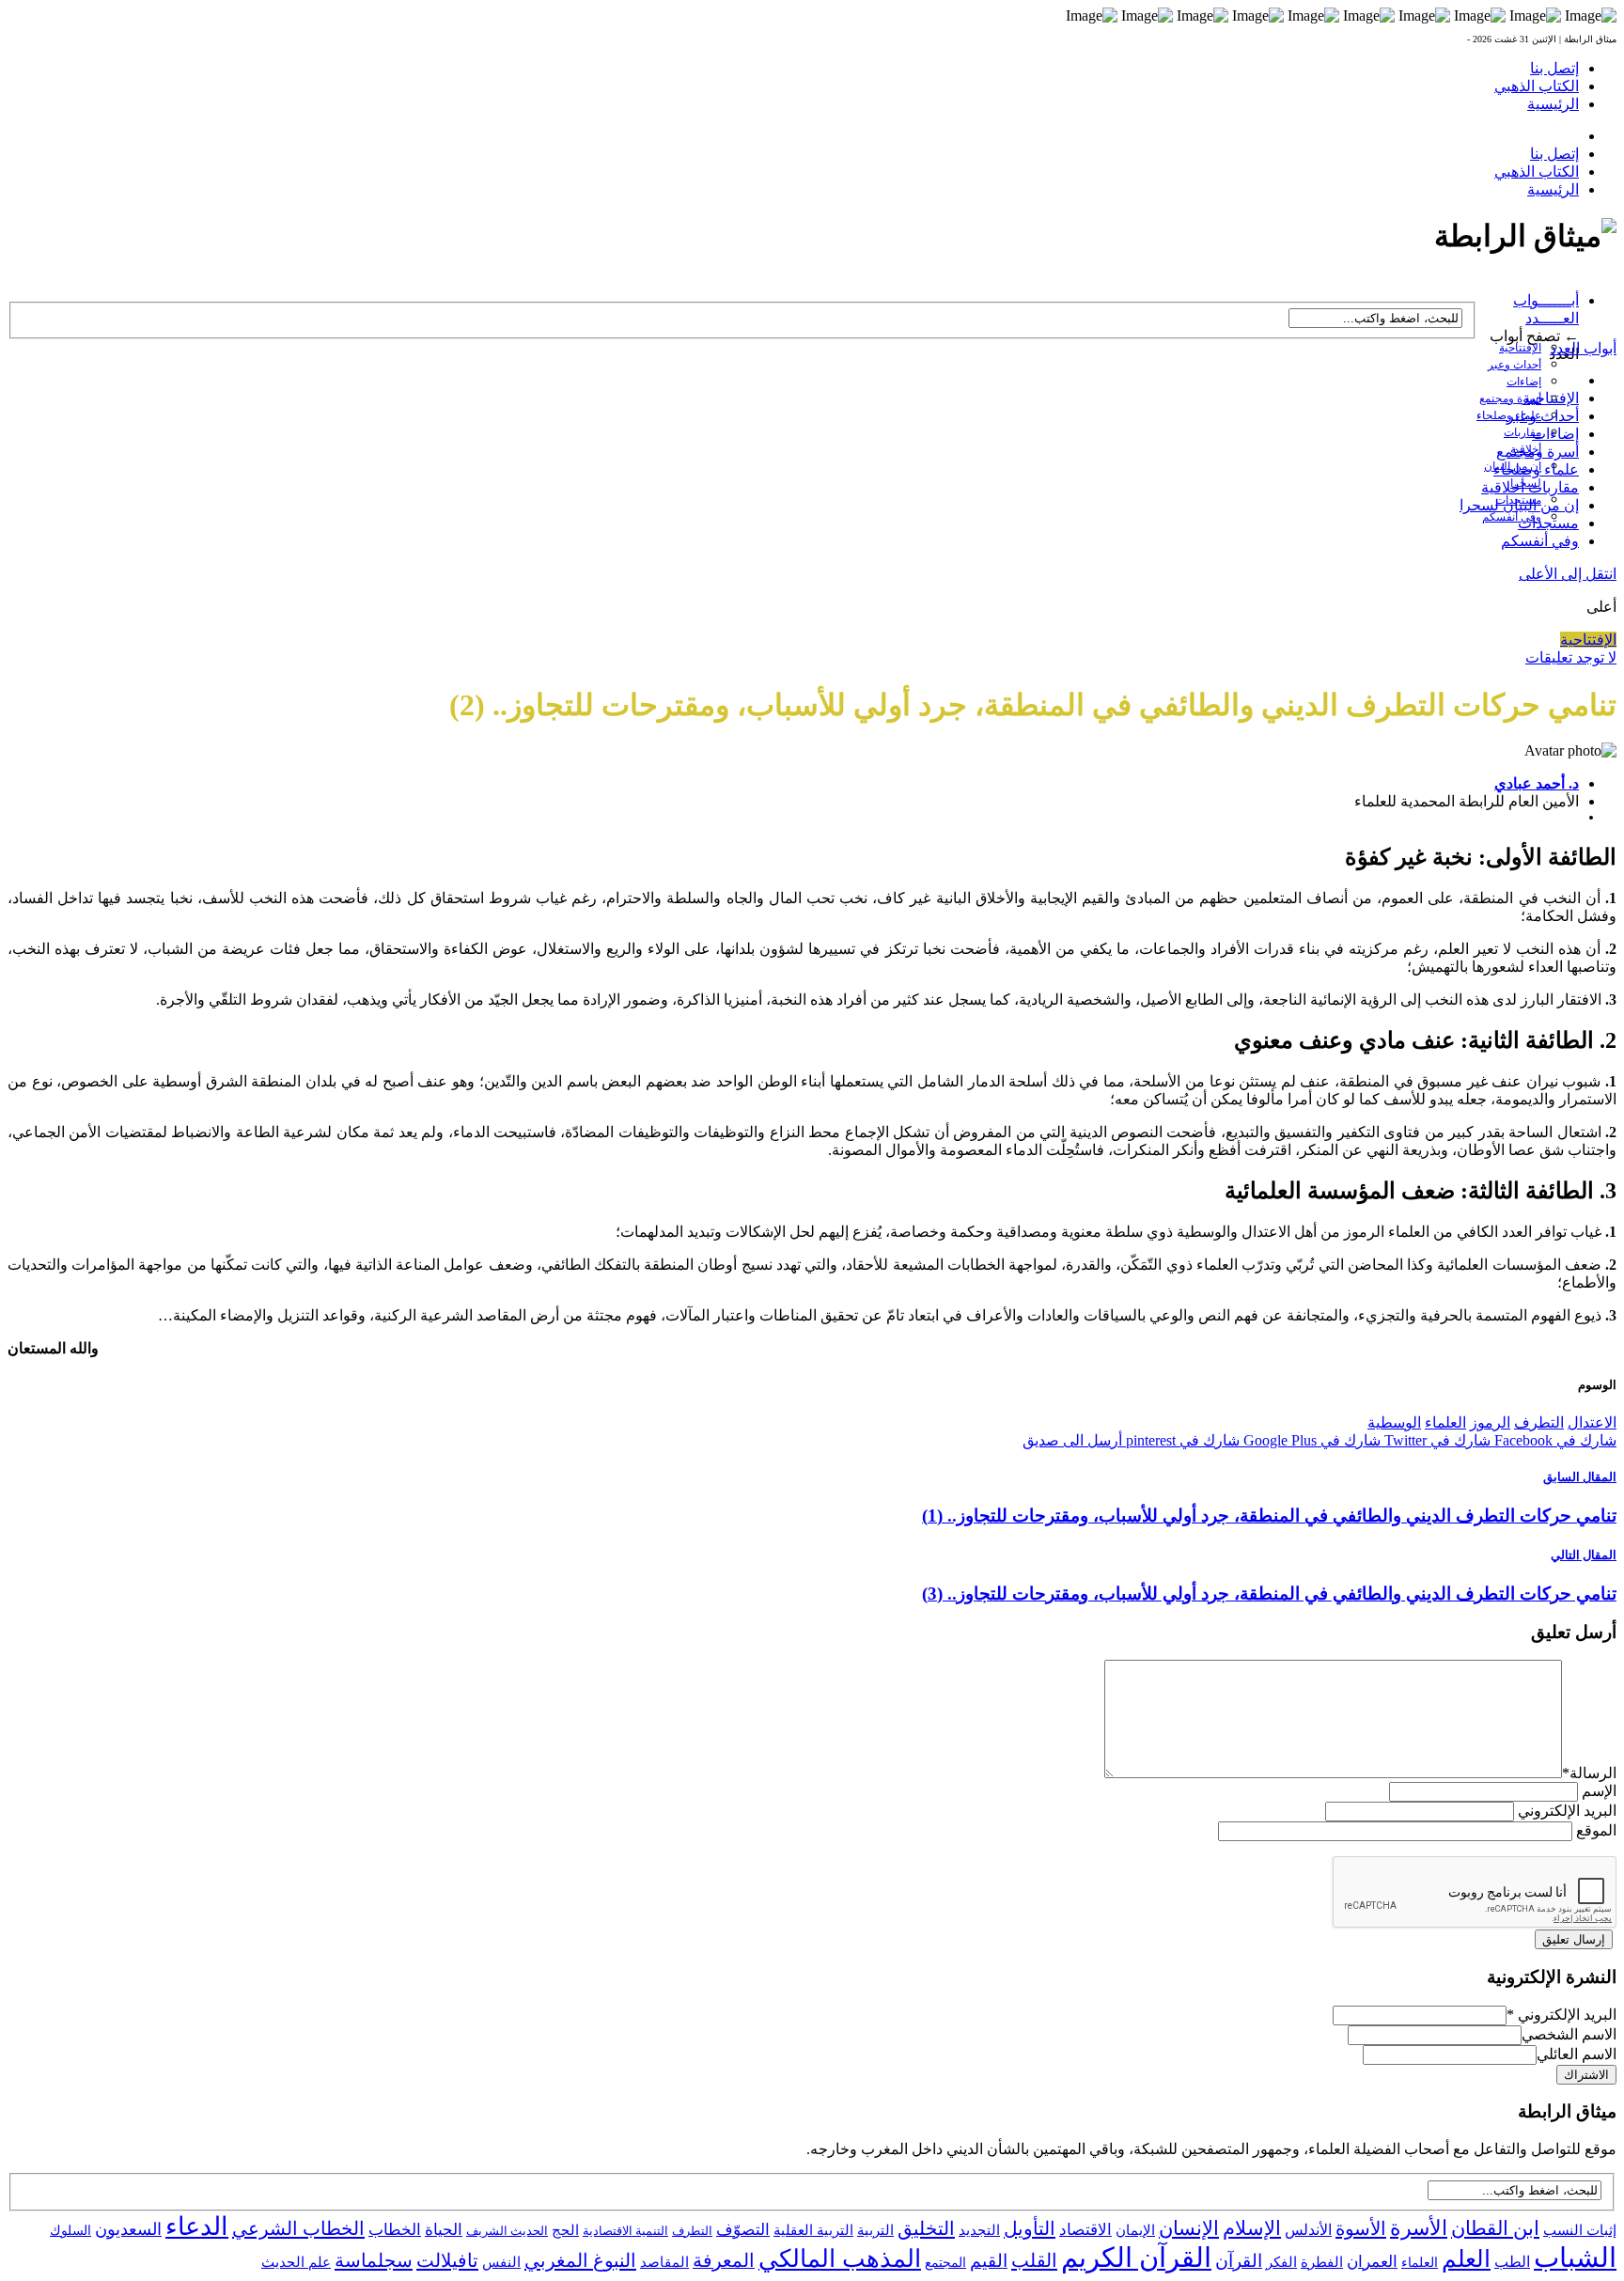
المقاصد (664, 2262)
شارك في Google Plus (1310, 1440)
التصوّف (743, 2230)
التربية (875, 2230)
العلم (1466, 2259)
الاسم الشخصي (1569, 2034)
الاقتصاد (1085, 2230)
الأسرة (1419, 2228)
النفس (501, 2262)
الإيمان (1135, 2230)
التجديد (979, 2230)
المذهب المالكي (840, 2259)
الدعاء (197, 2226)
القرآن (1239, 2261)
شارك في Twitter (1436, 1440)
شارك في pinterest (1181, 1440)
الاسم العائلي (1577, 2054)
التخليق (926, 2228)
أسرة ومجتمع (1510, 398)
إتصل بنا (1554, 68)
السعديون (128, 2229)
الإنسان (1189, 2228)
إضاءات (1524, 382)
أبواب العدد (1583, 348)
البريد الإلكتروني (1567, 1811)
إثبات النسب (1580, 2230)
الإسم (1599, 1791)
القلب (1034, 2260)
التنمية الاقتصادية (625, 2231)
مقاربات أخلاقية (1530, 487)
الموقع (1596, 1830)
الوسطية (1394, 1422)
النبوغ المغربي (580, 2260)
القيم (989, 2261)
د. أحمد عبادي (1537, 783)
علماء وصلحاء (1536, 469)
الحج (565, 2230)
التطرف (1539, 1422)
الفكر (1281, 2262)
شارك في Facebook (1554, 1440)
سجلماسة (374, 2260)
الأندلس (1308, 2230)
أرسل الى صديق (1072, 1440)
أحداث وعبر (1515, 365)
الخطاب (395, 2230)
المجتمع (945, 2263)
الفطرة (1322, 2262)
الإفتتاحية (1520, 348)
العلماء (1445, 1422)
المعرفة (724, 2260)
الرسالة (1589, 1773)
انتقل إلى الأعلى (1568, 574)
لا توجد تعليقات (1571, 657)
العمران (1372, 2262)
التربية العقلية (813, 2230)
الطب (1512, 2262)
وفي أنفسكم (1512, 517)
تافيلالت (447, 2260)
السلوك (70, 2231)
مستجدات (1548, 523)
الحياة (444, 2230)
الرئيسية (1553, 104)
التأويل (1030, 2228)
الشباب (1575, 2258)
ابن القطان (1495, 2228)
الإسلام (1252, 2228)
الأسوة (1361, 2228)
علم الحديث (296, 2262)
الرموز (1490, 1422)
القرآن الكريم (1136, 2258)
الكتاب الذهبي (1537, 86)
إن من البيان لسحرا (1519, 505)
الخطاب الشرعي (298, 2228)
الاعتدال (1592, 1422)
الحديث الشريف (507, 2231)
